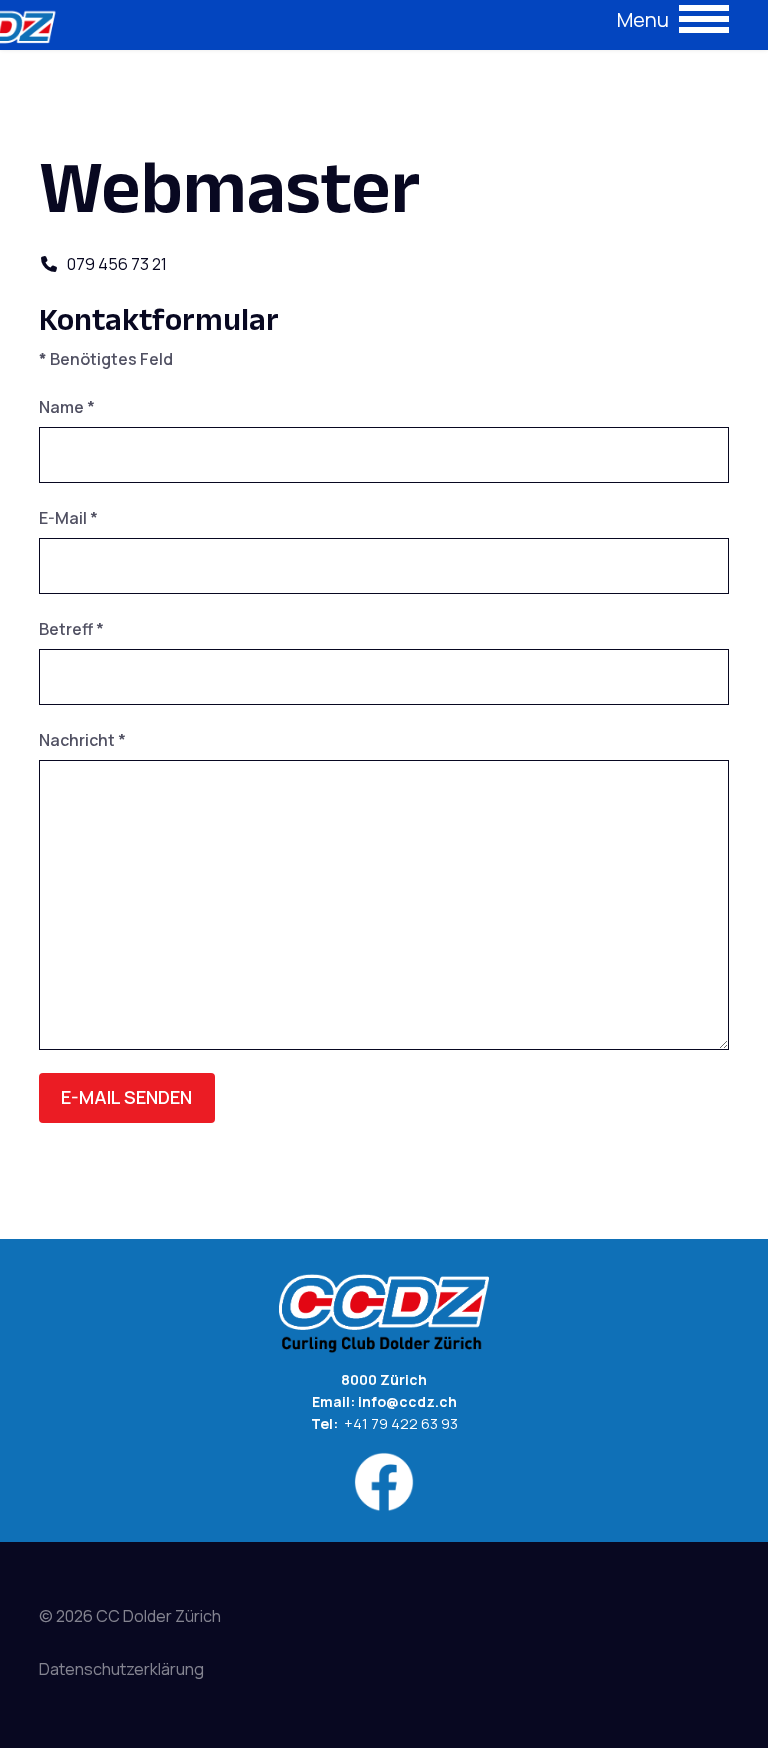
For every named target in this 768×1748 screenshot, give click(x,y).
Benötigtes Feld (106, 359)
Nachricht (82, 740)
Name (67, 407)
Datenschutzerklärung (121, 1669)
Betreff (71, 629)
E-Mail (68, 518)
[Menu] (673, 25)
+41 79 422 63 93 (399, 1423)
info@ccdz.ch (407, 1401)
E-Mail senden (126, 1097)
